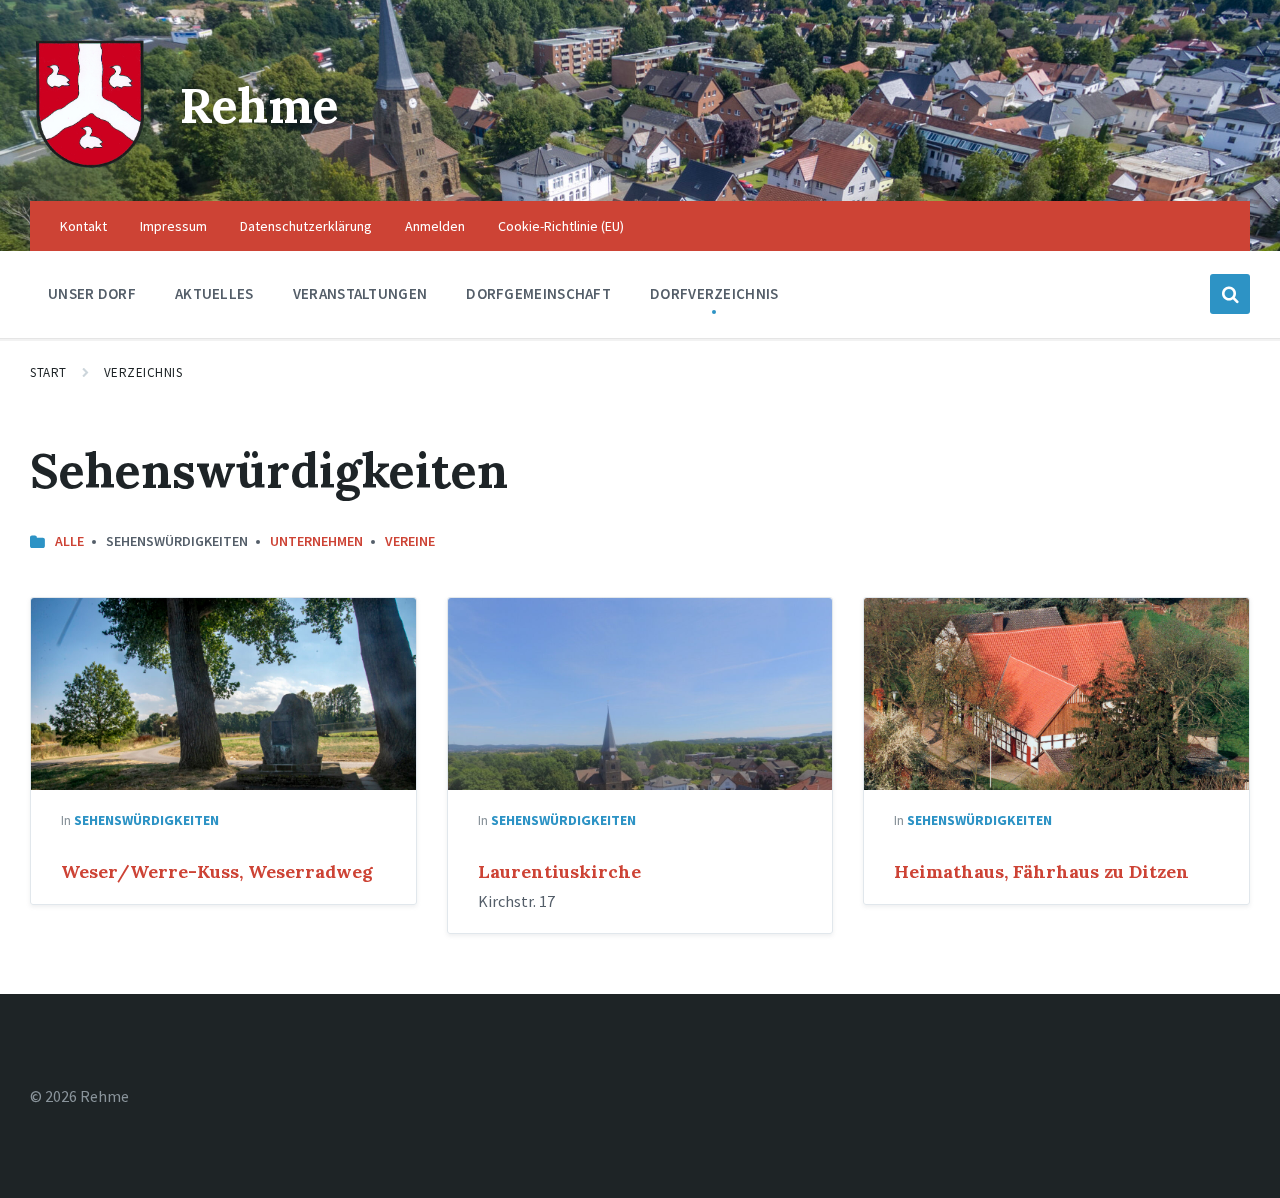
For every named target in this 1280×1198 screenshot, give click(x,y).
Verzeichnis (143, 372)
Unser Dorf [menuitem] (92, 293)
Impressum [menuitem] (173, 226)
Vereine (410, 541)
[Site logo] (90, 162)
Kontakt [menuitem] (83, 226)
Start (48, 372)
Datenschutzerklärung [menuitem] (306, 226)
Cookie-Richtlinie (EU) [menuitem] (561, 226)
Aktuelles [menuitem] (214, 293)
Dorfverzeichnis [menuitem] (714, 293)
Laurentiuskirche (559, 871)
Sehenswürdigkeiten (146, 820)
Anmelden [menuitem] (435, 226)
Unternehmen (316, 541)
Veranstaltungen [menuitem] (360, 293)
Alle (69, 541)
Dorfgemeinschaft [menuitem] (538, 293)
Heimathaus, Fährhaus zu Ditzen (1041, 871)
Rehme (259, 105)
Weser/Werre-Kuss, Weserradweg (217, 871)
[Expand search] (1230, 294)
